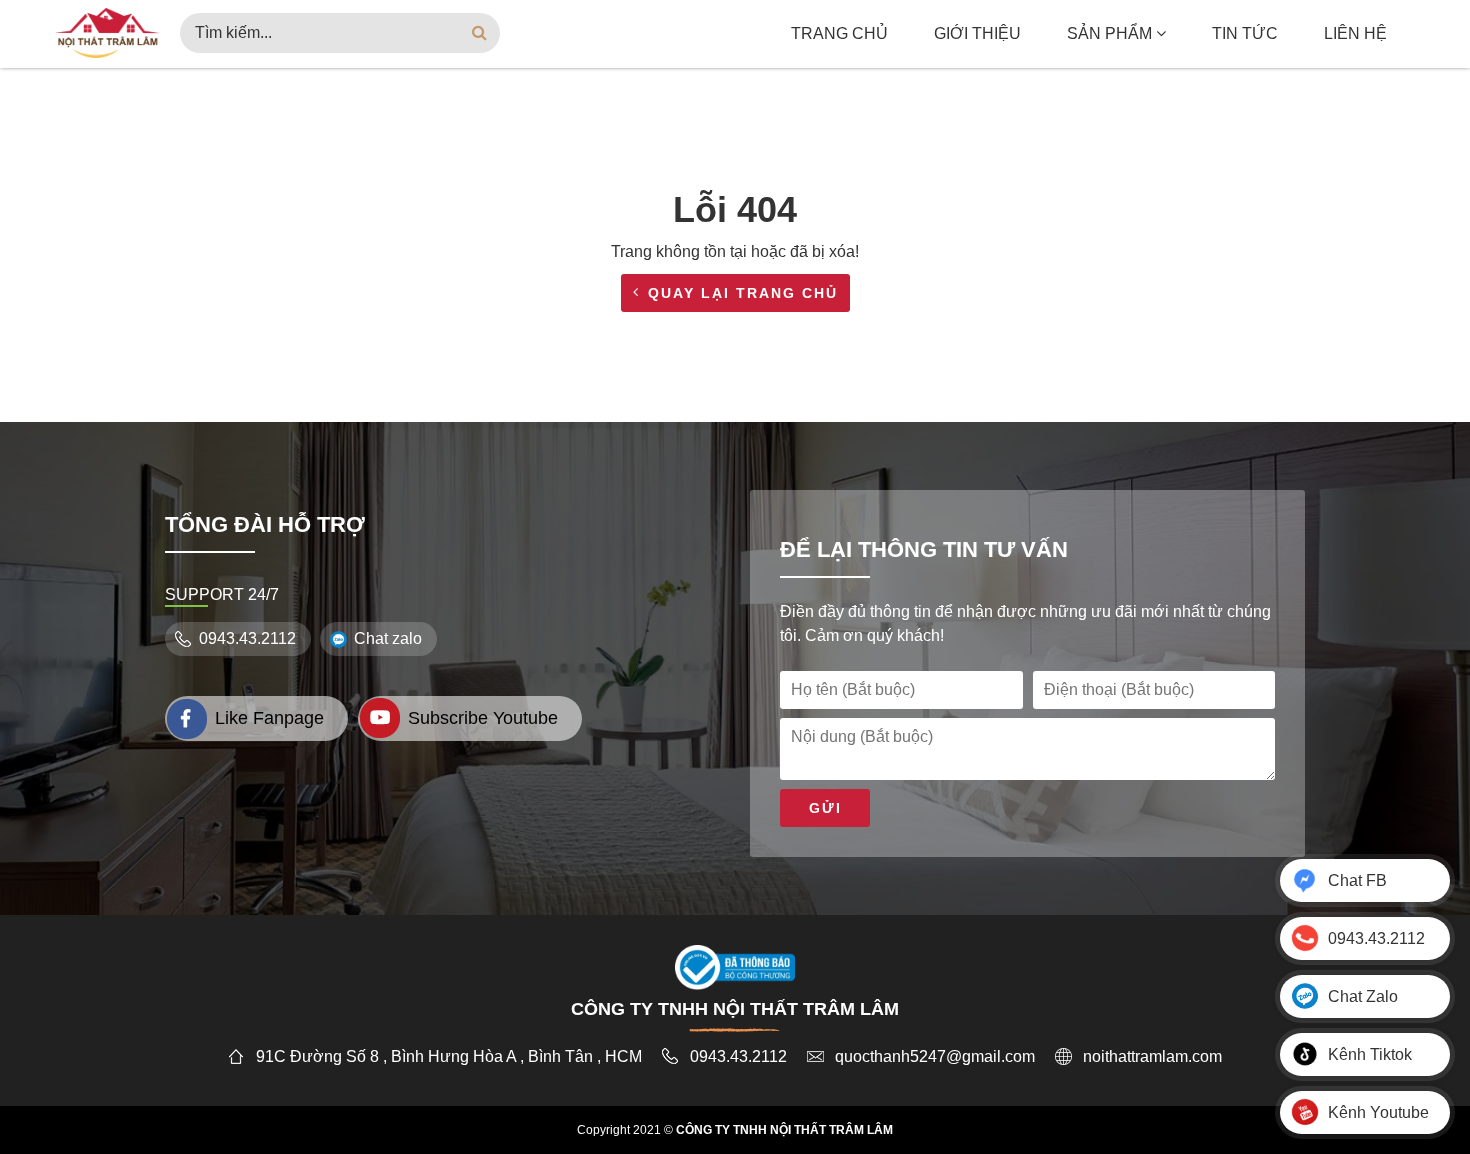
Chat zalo (388, 638)
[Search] (480, 33)
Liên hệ (1355, 33)
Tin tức (1245, 33)
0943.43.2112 (247, 638)
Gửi (825, 808)
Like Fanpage (269, 718)
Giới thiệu (977, 33)
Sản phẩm (1111, 33)
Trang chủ (839, 33)
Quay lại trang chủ (743, 293)
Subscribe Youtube (483, 718)
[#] (107, 31)
